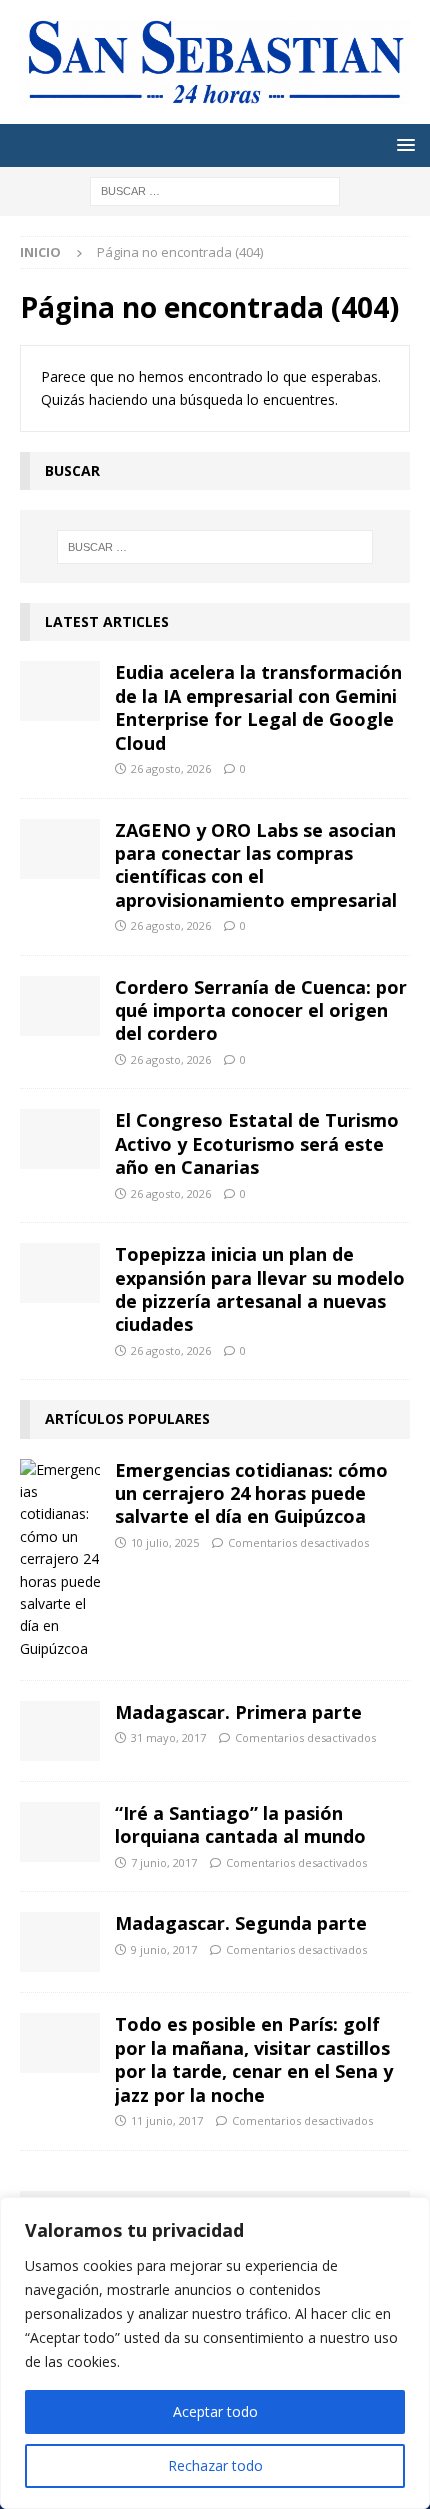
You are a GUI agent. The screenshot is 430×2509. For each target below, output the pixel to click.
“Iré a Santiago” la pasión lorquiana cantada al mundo (240, 1824)
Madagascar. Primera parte (238, 1712)
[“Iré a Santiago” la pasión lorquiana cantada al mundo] (60, 1832)
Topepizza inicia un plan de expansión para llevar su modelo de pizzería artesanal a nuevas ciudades (260, 1289)
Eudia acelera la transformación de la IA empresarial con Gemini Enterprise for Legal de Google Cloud (258, 707)
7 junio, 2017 (164, 1862)
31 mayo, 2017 (168, 1737)
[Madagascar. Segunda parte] (60, 1942)
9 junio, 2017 (164, 1949)
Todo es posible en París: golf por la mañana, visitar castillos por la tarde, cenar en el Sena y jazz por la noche (254, 2059)
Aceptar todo (215, 2411)
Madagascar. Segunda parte (241, 1923)
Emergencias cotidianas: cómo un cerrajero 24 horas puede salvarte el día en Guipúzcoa (251, 1493)
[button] (402, 144)
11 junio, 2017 (167, 2120)
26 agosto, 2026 (171, 768)
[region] (215, 2353)
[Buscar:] (215, 189)
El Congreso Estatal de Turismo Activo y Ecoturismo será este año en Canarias (257, 1143)
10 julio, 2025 (165, 1542)
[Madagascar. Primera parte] (60, 1731)
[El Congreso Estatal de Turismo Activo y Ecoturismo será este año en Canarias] (60, 1139)
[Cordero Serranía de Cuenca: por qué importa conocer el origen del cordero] (60, 1006)
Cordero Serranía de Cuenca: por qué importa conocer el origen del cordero (261, 1010)
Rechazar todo (215, 2465)
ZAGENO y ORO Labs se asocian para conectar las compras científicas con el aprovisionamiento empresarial (256, 865)
